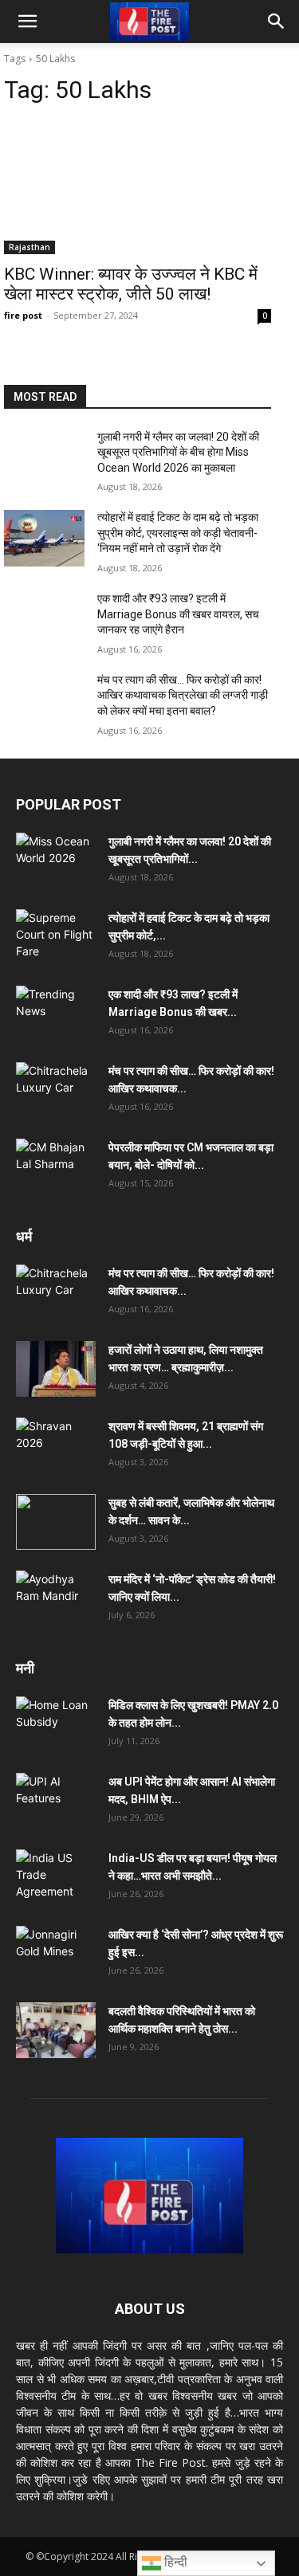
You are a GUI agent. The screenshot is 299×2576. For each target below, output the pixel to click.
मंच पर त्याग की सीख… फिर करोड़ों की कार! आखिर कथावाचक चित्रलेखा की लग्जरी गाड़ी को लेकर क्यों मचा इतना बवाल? (183, 695)
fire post (23, 315)
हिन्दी (174, 2562)
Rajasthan (30, 247)
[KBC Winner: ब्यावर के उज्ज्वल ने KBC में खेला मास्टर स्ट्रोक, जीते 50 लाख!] (138, 187)
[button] (27, 22)
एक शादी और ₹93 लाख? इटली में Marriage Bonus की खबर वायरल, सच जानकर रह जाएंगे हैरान (178, 614)
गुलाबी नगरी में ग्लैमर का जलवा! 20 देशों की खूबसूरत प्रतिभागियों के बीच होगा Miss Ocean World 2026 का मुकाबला (178, 452)
